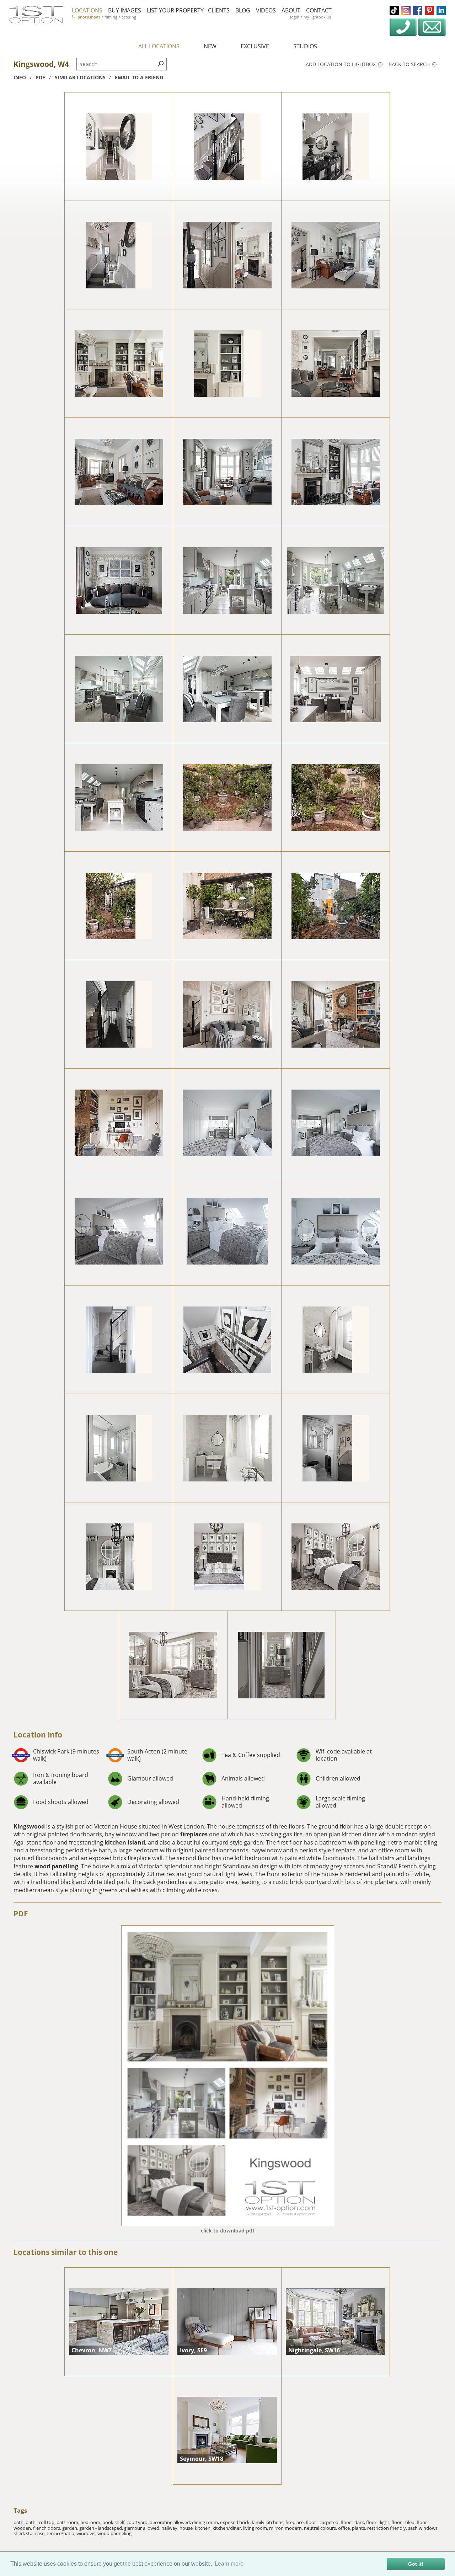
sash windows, (423, 2528)
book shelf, (114, 2522)
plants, (360, 2528)
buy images (125, 10)
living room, (256, 2528)
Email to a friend (139, 77)
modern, (294, 2528)
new (210, 46)
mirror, (277, 2528)
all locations (159, 46)
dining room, (206, 2522)
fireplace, (296, 2522)
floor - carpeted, (323, 2522)
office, (345, 2528)
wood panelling (56, 1866)
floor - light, (379, 2522)
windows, (87, 2533)
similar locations (80, 77)
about (291, 10)
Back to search (410, 64)
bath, (20, 2522)
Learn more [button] (229, 2564)
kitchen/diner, (228, 2528)
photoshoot (89, 17)
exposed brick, (236, 2522)
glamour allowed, (143, 2528)
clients (219, 10)
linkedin (441, 10)
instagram (406, 10)
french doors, (48, 2528)
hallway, (170, 2528)
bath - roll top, (41, 2522)
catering (129, 17)
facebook (418, 10)
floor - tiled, (404, 2522)
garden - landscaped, (102, 2528)
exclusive (255, 46)
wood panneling (114, 2533)
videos (266, 10)
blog (243, 10)
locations (87, 10)
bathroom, (68, 2522)
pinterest (429, 10)
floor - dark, (353, 2522)
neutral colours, (321, 2528)
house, (187, 2528)
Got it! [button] (416, 2564)
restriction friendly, (388, 2528)
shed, (20, 2533)
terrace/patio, (61, 2533)
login (295, 17)
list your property (175, 10)
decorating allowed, (171, 2522)
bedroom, (91, 2522)
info (20, 77)
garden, (71, 2528)
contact (319, 10)
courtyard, (138, 2522)
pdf (40, 77)
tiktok (394, 10)
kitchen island (125, 1842)
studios (305, 46)
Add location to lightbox (341, 64)
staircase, (36, 2533)
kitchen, (204, 2528)
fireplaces (194, 1834)
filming (111, 17)
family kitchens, (269, 2522)
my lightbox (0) (317, 17)
